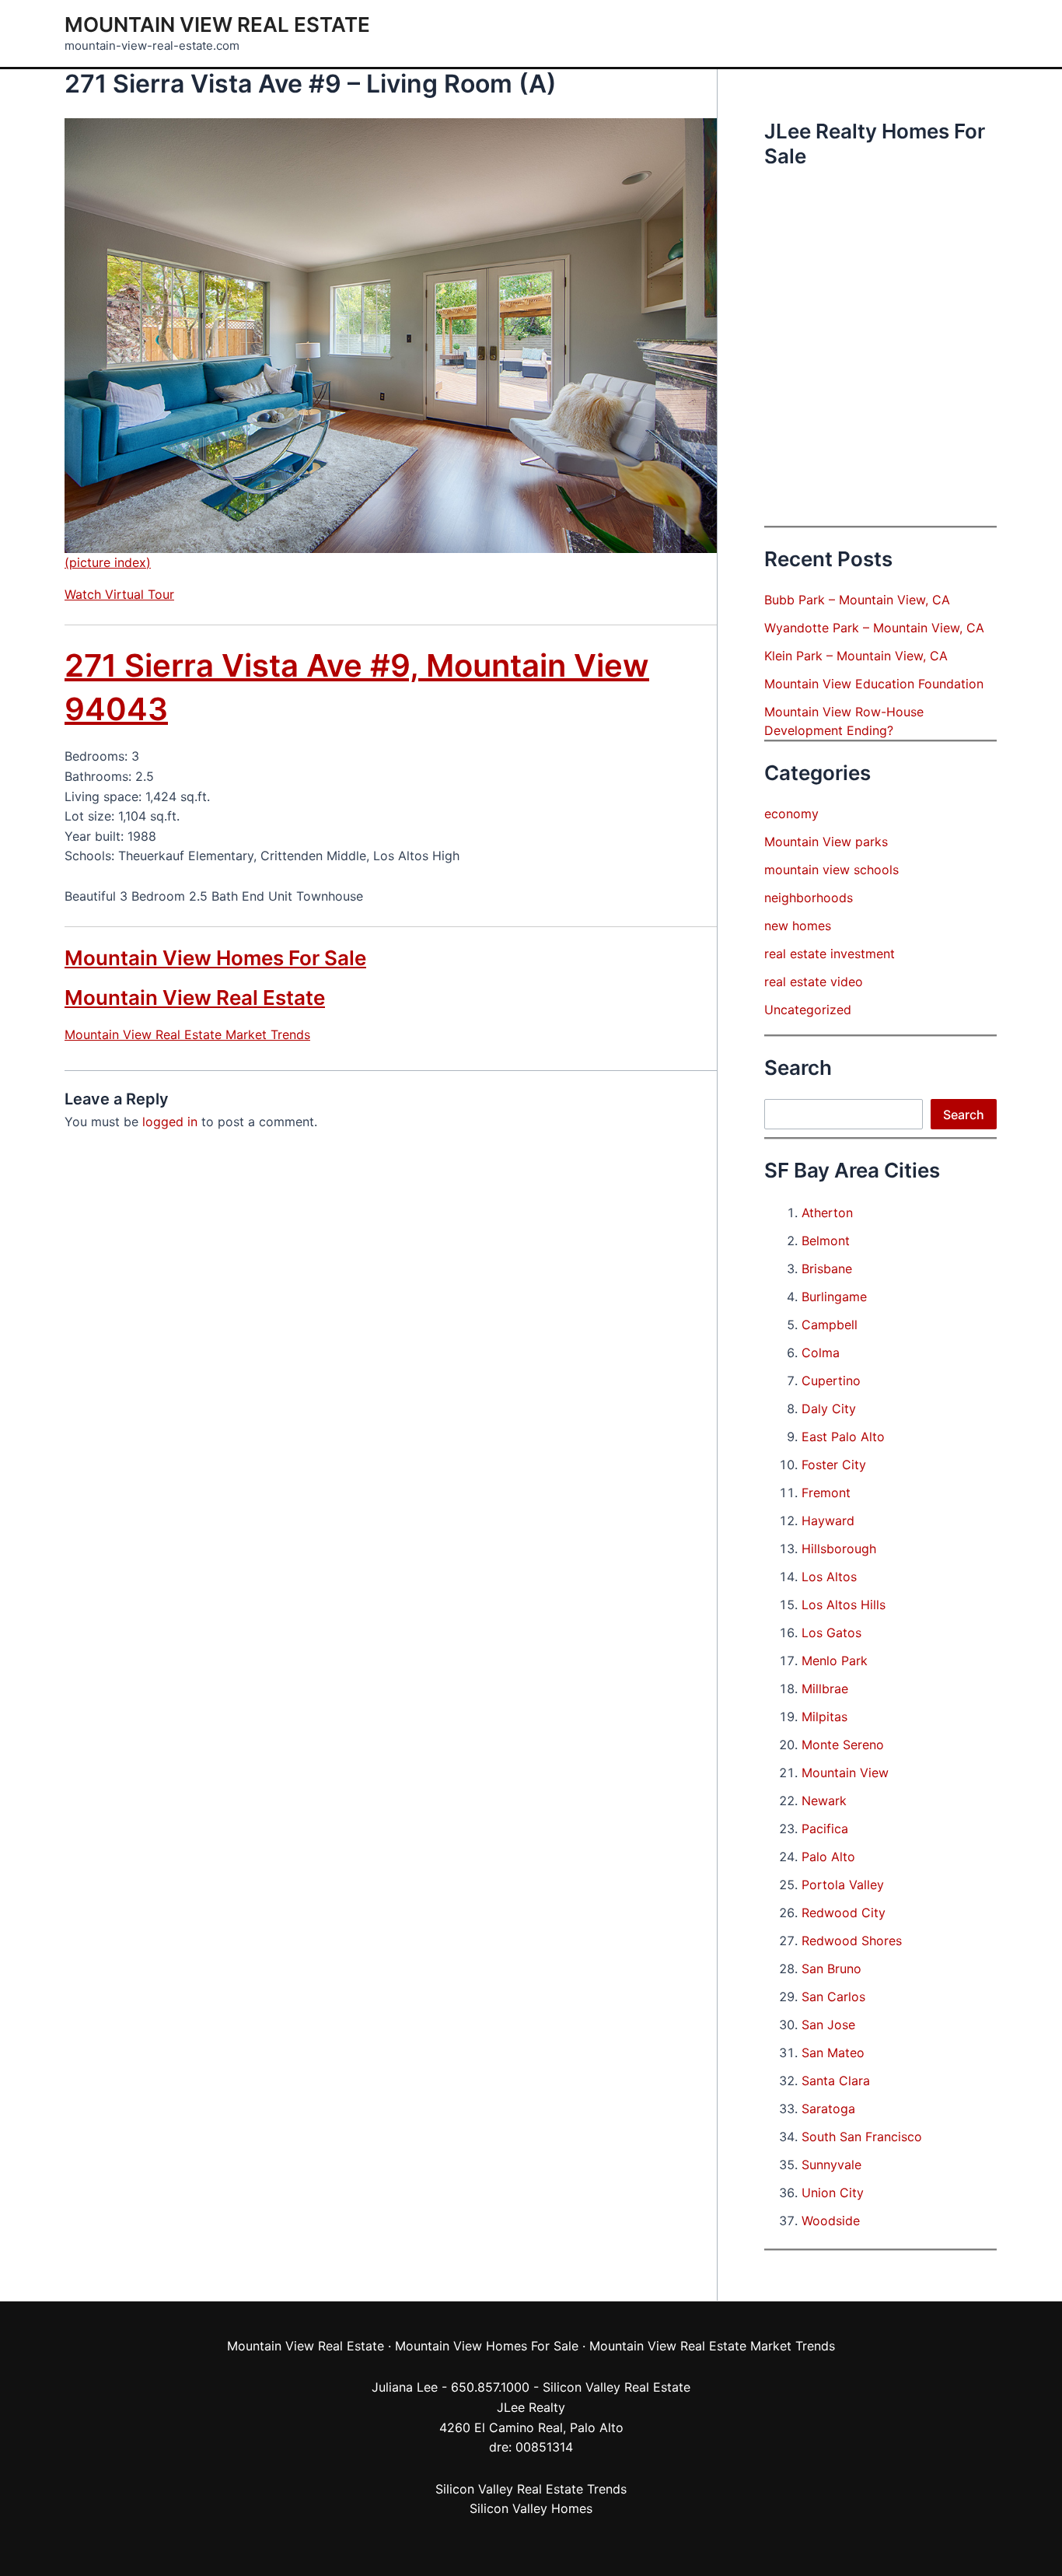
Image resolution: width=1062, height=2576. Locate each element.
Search (964, 1115)
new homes (798, 926)
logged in (170, 1122)
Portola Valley (843, 1885)
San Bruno (831, 1969)
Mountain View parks (826, 842)
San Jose (828, 2025)
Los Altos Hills (844, 1605)
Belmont (826, 1241)
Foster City (834, 1465)
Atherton (827, 1213)
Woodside (831, 2221)
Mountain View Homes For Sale (215, 958)
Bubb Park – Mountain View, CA (857, 600)
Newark (824, 1801)
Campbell (830, 1325)
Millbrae (825, 1689)
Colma (821, 1353)
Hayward (828, 1521)
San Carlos (833, 1997)
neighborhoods (809, 898)
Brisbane (827, 1269)
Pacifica (825, 1829)
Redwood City (844, 1913)
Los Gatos (831, 1633)
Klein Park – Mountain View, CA (856, 656)
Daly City (829, 1409)
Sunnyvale (831, 2165)
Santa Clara (836, 2081)
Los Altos (829, 1577)
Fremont (826, 1493)
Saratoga (828, 2109)
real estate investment (830, 954)
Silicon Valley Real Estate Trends (531, 2489)
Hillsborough (839, 1549)
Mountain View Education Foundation (874, 684)
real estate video (814, 982)
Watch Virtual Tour (119, 594)
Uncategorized (808, 1010)
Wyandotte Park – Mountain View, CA (874, 628)
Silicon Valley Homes (531, 2508)
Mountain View (845, 1773)
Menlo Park (835, 1661)
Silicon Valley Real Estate (617, 2387)
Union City (833, 2193)
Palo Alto (828, 1857)
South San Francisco (862, 2137)
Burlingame (834, 1297)
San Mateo (833, 2053)
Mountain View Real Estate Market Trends (187, 1034)
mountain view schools (831, 870)
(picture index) (108, 562)
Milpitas (824, 1717)
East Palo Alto (843, 1437)
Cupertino (831, 1381)
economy (791, 814)
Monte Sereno (843, 1745)
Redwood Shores (852, 1941)
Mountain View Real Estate (217, 24)
